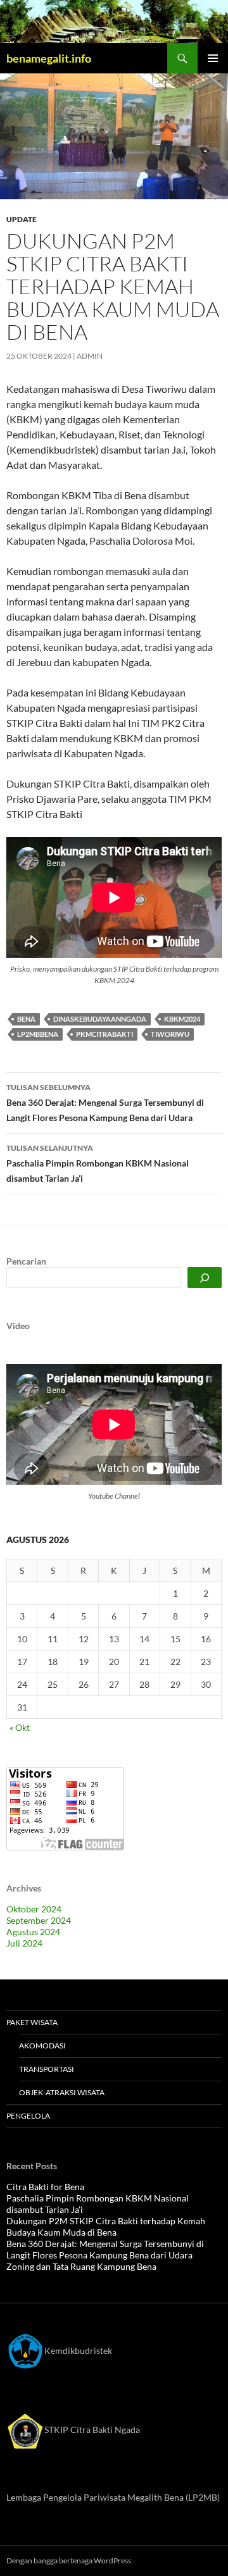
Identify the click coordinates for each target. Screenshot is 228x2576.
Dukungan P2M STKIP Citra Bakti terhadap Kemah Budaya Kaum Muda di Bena (106, 2226)
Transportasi (47, 2069)
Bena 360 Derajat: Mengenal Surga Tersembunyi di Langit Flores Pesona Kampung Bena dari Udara (105, 1103)
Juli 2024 (24, 1943)
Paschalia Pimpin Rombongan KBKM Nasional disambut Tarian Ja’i (98, 1163)
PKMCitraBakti (104, 1034)
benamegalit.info (49, 58)
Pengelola (28, 2116)
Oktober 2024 (34, 1909)
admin (90, 356)
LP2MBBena (38, 1034)
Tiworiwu (170, 1034)
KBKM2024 (182, 1019)
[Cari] (205, 1278)
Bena (26, 1019)
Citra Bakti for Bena (45, 2187)
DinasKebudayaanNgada (100, 1019)
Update (22, 219)
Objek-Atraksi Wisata (62, 2092)
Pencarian (26, 1261)
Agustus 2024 (33, 1932)
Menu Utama (213, 58)
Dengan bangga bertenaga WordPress (69, 2561)
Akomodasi (42, 2046)
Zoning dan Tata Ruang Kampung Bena (81, 2266)
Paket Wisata (32, 2022)
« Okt (20, 1727)
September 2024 (39, 1920)
